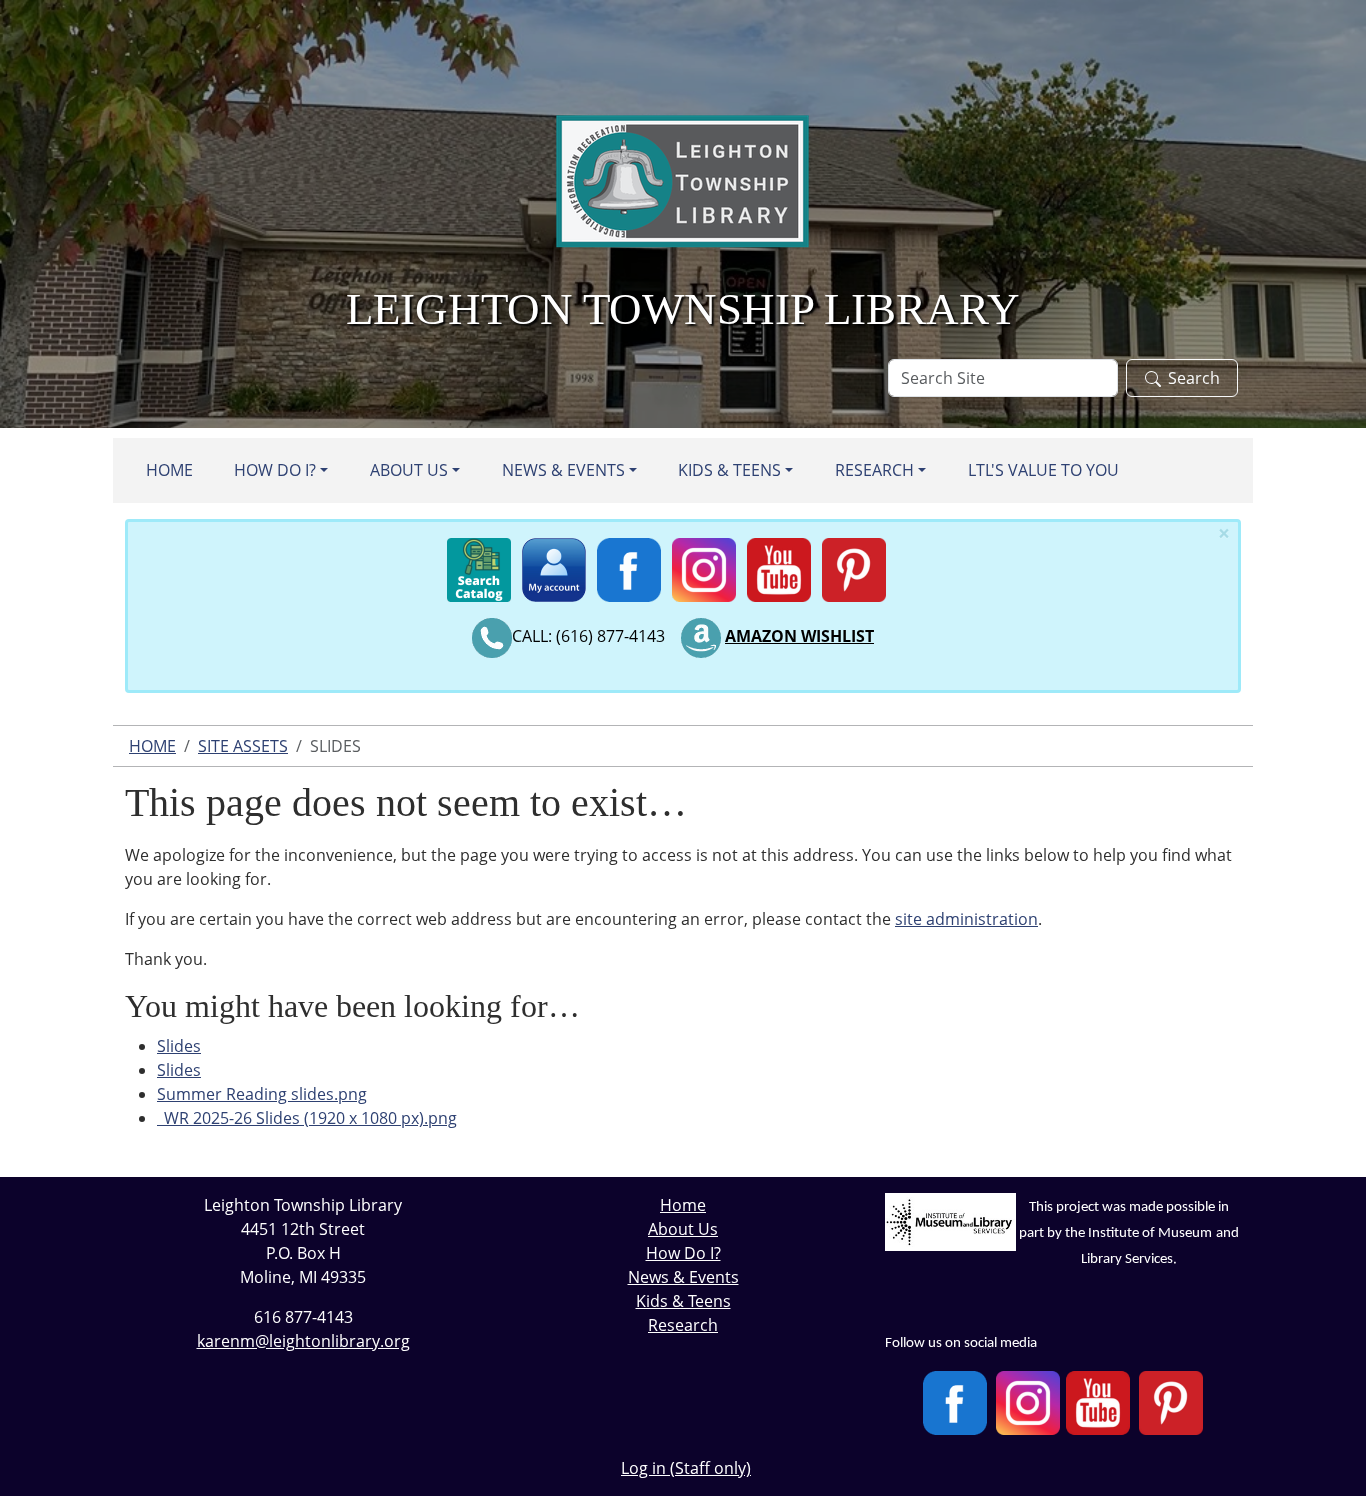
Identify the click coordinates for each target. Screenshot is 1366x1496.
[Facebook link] (629, 565)
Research (874, 470)
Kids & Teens (729, 470)
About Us (409, 470)
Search (1194, 378)
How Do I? (275, 470)
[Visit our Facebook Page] (955, 1402)
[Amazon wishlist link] (701, 636)
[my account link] (554, 565)
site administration (966, 919)
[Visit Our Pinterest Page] (1171, 1402)
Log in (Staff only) (686, 1468)
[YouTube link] (779, 565)
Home (169, 470)
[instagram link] (704, 565)
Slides (179, 1046)
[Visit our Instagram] (1028, 1402)
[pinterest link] (854, 565)
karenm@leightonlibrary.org (303, 1341)
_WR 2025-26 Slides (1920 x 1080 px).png (307, 1118)
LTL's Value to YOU (1043, 470)
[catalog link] (479, 565)
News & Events (563, 470)
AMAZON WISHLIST (799, 636)
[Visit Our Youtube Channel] (1098, 1402)
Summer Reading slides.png (262, 1094)
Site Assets (243, 746)
